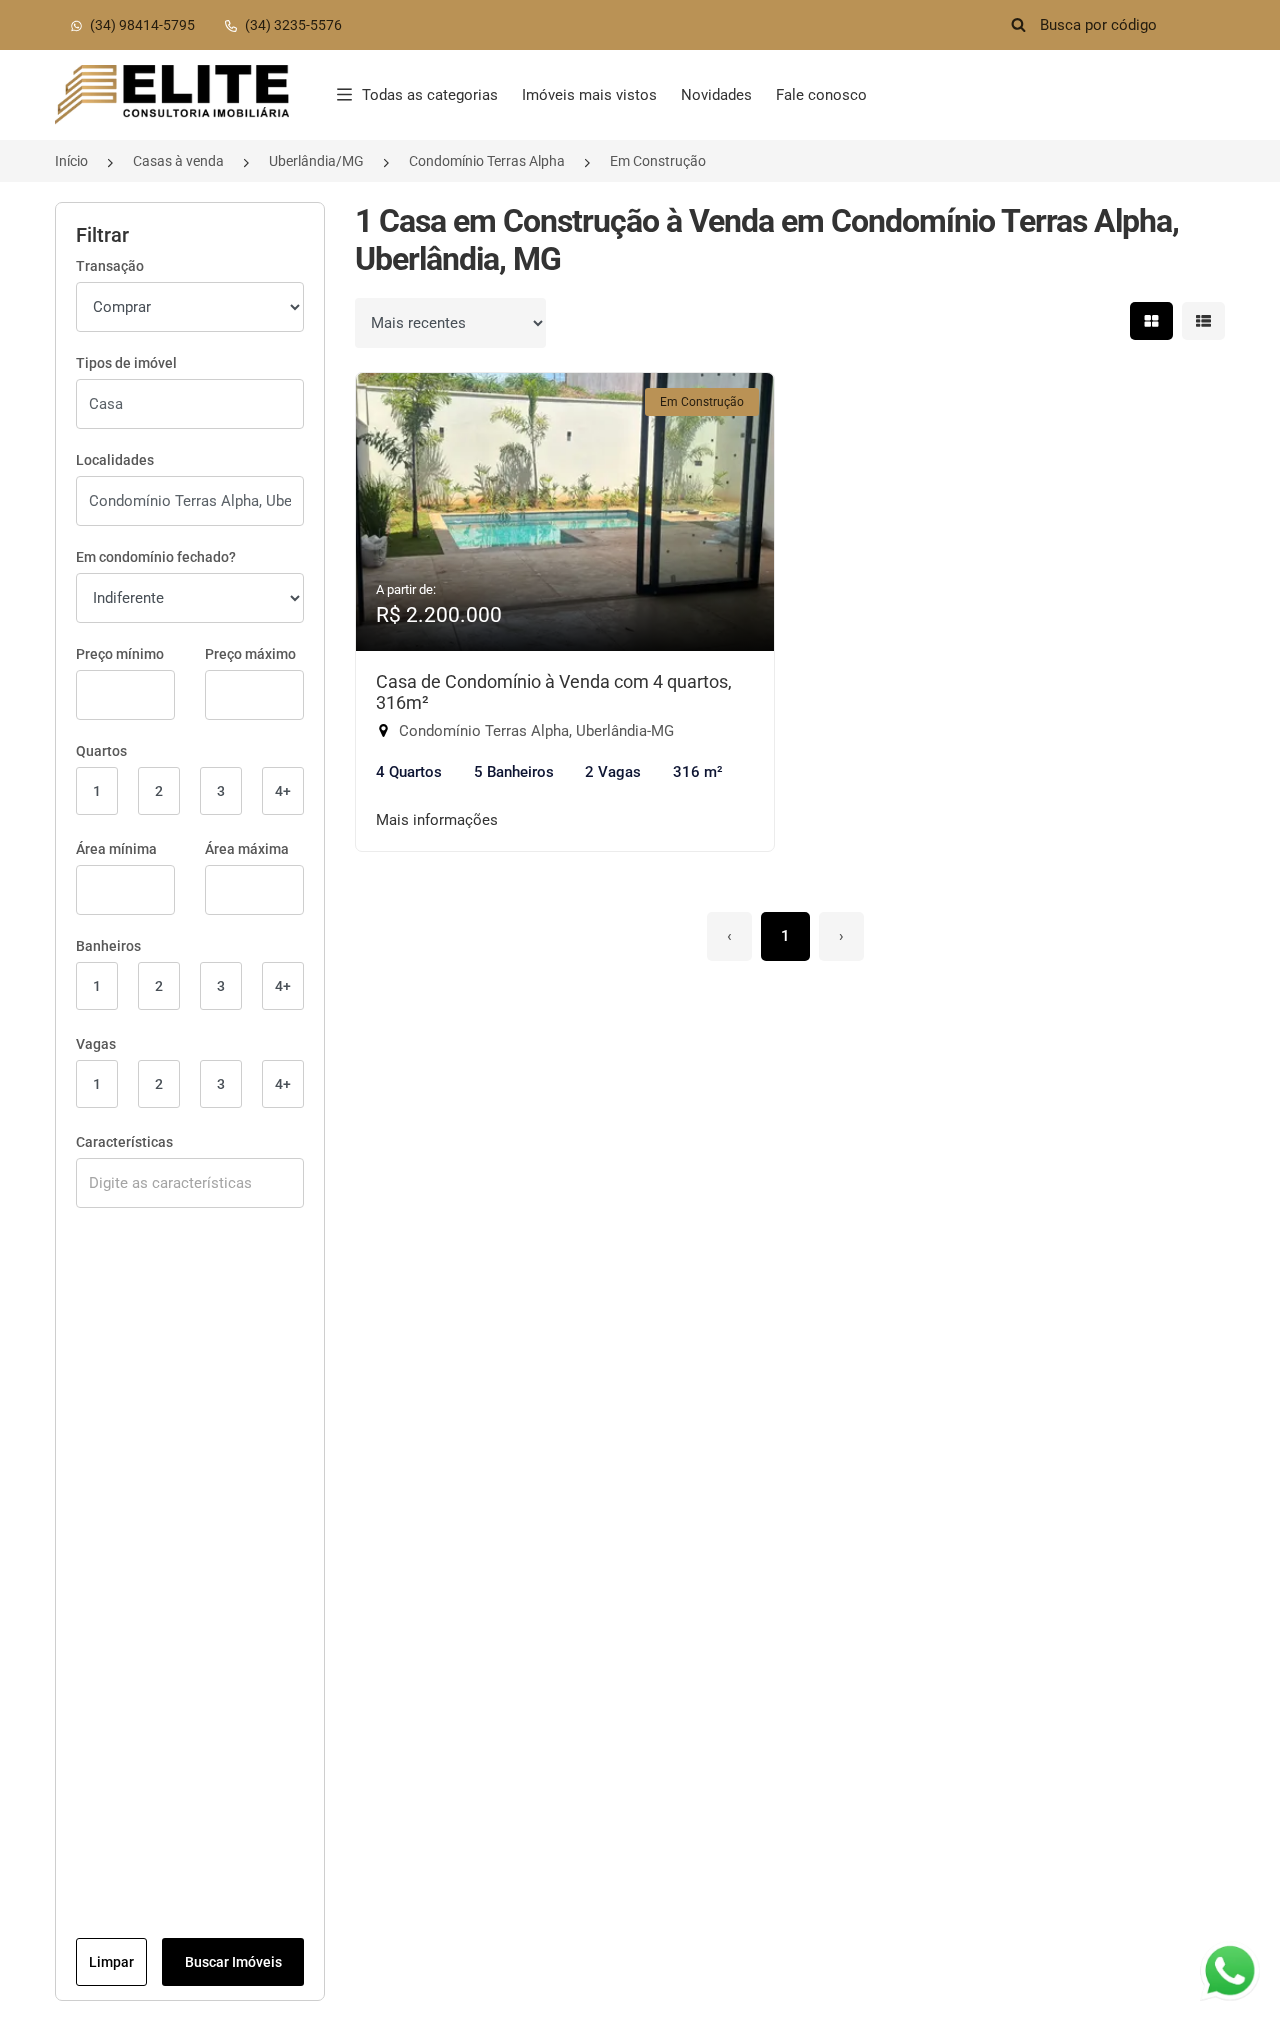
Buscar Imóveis (233, 1962)
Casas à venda (178, 161)
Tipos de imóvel (126, 363)
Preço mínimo (120, 654)
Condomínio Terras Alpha (487, 161)
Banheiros (108, 946)
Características (124, 1142)
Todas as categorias (430, 95)
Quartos (101, 751)
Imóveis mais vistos (589, 95)
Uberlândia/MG (316, 161)
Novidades (716, 95)
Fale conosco (821, 95)
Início (71, 161)
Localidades (115, 460)
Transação (110, 266)
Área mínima (116, 849)
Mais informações (437, 820)
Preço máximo (250, 654)
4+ (283, 791)
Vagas (96, 1044)
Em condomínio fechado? (156, 557)
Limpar (111, 1962)
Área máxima (247, 849)
